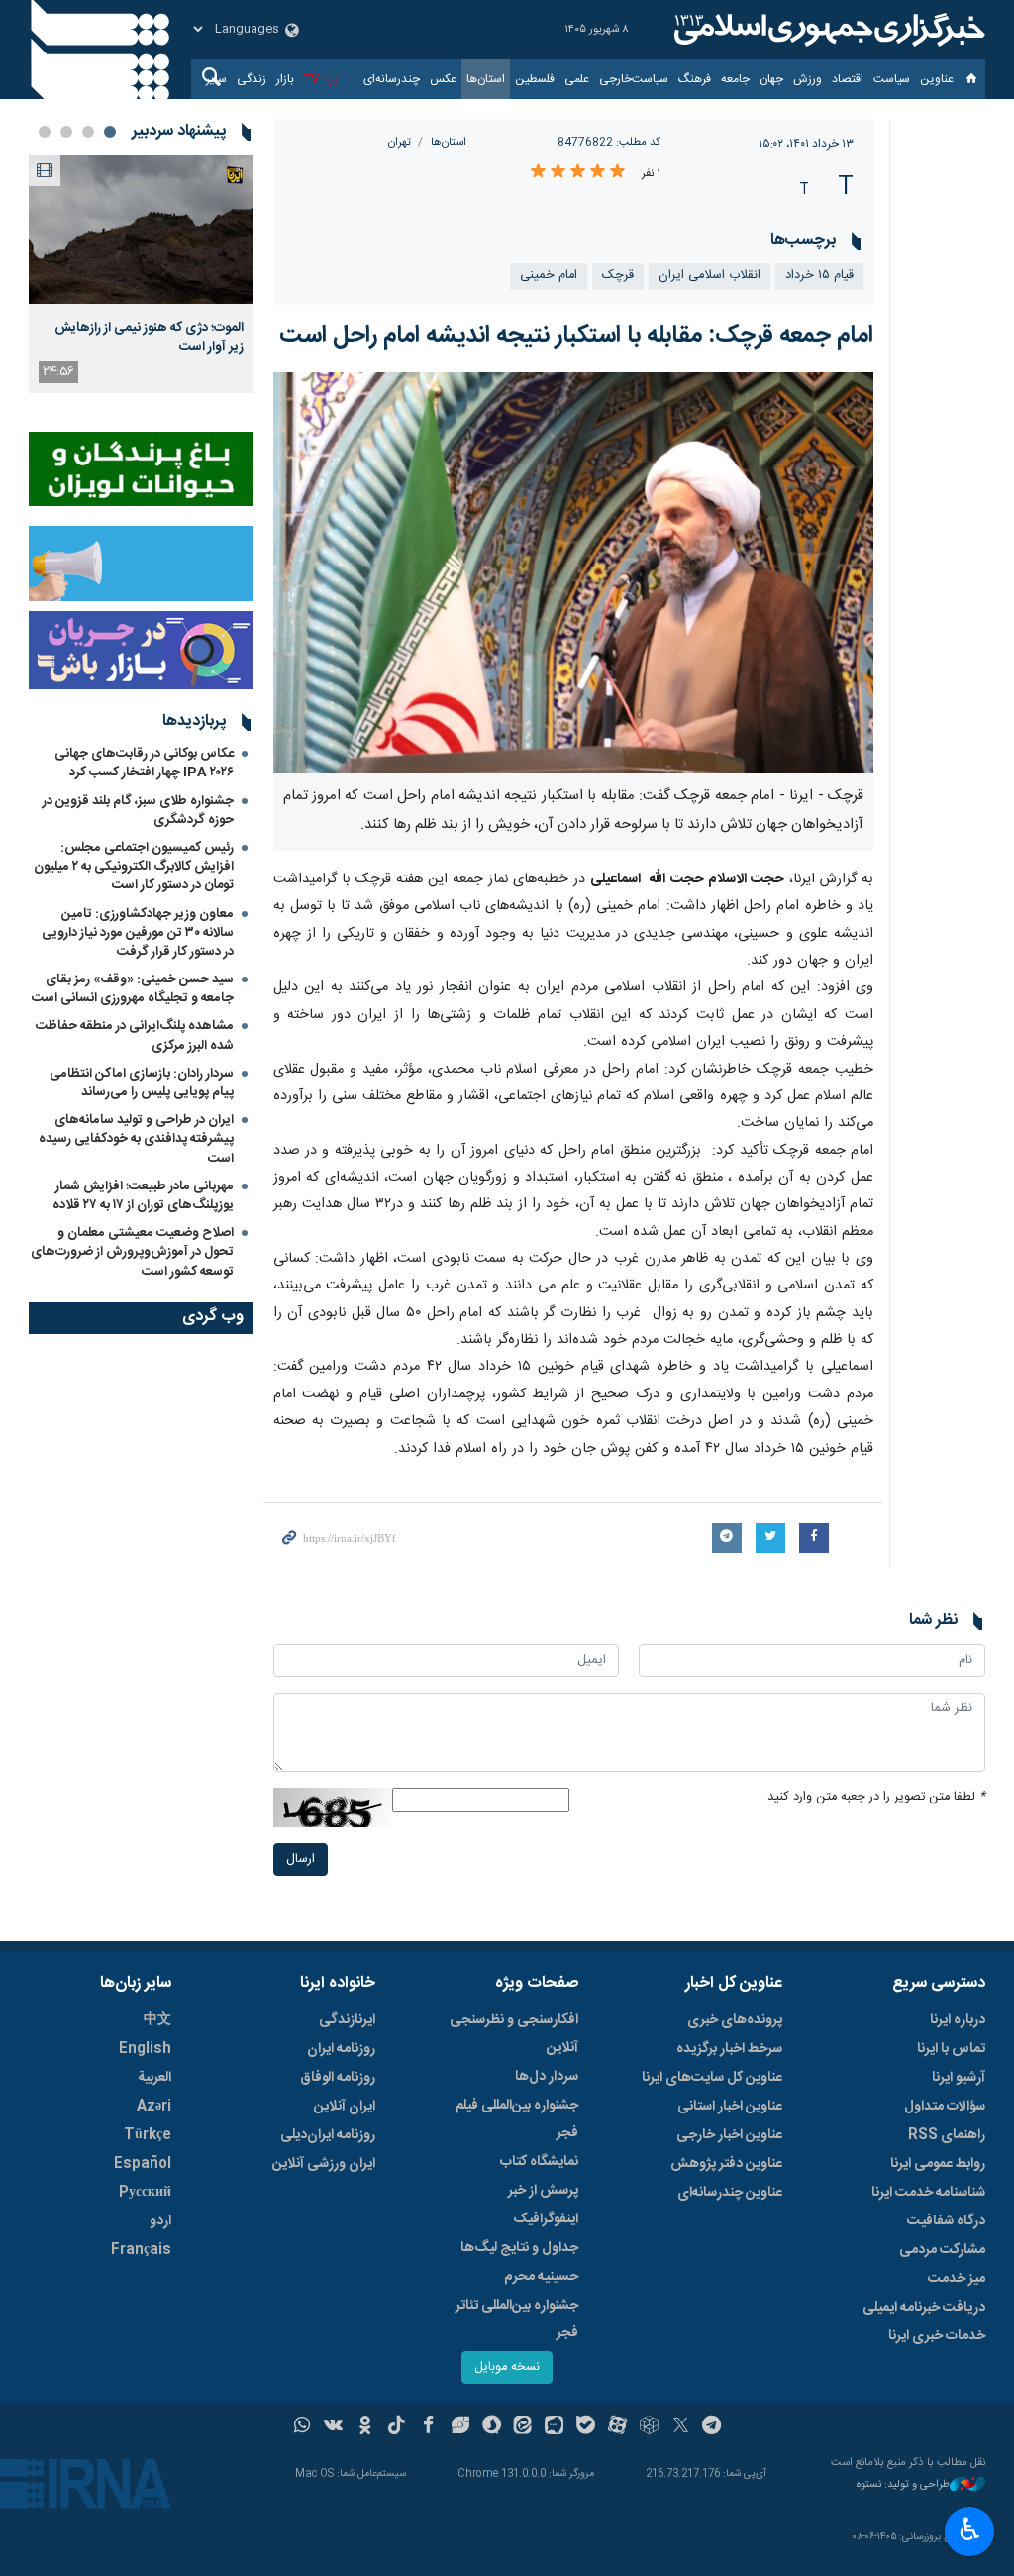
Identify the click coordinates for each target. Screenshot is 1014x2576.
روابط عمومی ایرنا (938, 2164)
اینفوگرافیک (546, 2219)
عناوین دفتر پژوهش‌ (726, 2164)
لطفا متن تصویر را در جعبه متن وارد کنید (876, 1797)
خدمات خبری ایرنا (937, 2336)
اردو (160, 2221)
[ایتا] (523, 2427)
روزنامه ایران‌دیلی (328, 2135)
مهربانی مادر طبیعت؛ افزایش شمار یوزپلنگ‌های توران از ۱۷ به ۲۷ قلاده (143, 1196)
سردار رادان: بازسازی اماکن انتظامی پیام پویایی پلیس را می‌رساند (142, 1083)
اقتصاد (848, 79)
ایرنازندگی (347, 2020)
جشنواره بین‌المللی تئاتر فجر (517, 2319)
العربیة (154, 2078)
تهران (400, 142)
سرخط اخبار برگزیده (729, 2049)
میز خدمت (957, 2279)
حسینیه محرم (541, 2277)
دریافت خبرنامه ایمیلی (924, 2308)
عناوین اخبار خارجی (729, 2135)
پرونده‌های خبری (735, 2020)
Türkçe (148, 2135)
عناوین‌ (937, 79)
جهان (771, 79)
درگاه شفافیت (946, 2221)
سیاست (892, 79)
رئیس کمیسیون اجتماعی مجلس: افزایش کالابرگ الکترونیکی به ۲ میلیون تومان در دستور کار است (134, 867)
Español (143, 2164)
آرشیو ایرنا (959, 2078)
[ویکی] (333, 2427)
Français (141, 2250)
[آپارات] (617, 2427)
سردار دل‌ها (547, 2077)
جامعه (735, 79)
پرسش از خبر (543, 2191)
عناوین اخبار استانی (730, 2107)
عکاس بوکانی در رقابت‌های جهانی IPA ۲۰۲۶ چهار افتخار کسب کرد (144, 763)
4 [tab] (45, 132)
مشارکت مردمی (942, 2250)
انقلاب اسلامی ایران (710, 276)
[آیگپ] (554, 2427)
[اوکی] (365, 2427)
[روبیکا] (649, 2427)
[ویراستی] (460, 2427)
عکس (443, 79)
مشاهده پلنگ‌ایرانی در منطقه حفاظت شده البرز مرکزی (135, 1035)
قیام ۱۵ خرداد (819, 276)
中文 (157, 2020)
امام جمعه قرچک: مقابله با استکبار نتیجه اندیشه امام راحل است (576, 336)
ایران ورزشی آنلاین (324, 2164)
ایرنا (827, 30)
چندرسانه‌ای (392, 79)
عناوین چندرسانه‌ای (730, 2193)
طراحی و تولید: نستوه (903, 2485)
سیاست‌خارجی (634, 79)
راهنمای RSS (947, 2135)
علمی (577, 79)
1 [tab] (110, 132)
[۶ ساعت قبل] (141, 229)
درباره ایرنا (958, 2020)
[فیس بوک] (428, 2427)
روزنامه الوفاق (338, 2078)
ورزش (808, 79)
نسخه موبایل (507, 2368)
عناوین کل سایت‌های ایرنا (712, 2078)
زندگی (252, 79)
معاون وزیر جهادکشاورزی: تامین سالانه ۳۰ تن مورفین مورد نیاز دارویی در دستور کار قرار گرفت (138, 933)
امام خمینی (549, 276)
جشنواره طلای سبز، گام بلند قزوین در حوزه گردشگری (138, 811)
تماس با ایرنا (951, 2049)
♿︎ (970, 2529)
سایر (216, 79)
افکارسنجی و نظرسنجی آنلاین (514, 2034)
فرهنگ (695, 79)
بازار (285, 79)
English (145, 2049)
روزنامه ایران (341, 2049)
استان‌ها (486, 79)
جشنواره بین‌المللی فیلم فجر (517, 2119)
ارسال (301, 1859)
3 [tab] (66, 132)
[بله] (586, 2427)
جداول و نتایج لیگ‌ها (519, 2248)
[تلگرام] (712, 2427)
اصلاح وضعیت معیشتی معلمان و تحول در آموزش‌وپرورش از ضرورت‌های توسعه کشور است (132, 1252)
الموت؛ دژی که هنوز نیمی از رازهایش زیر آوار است (149, 337)
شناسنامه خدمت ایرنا (928, 2193)
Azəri (154, 2107)
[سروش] (492, 2427)
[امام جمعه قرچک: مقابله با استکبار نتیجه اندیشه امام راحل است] (574, 572)
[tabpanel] (141, 274)
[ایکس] (681, 2427)
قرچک (618, 276)
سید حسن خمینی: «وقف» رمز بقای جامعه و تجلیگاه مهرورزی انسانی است (133, 989)
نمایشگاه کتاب (539, 2162)
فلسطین (535, 79)
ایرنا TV (322, 79)
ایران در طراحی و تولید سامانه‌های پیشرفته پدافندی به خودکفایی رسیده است (136, 1139)
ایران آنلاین (345, 2107)
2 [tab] (88, 132)
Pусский (145, 2193)
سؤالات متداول (945, 2107)
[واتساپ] (303, 2427)
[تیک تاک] (397, 2427)
